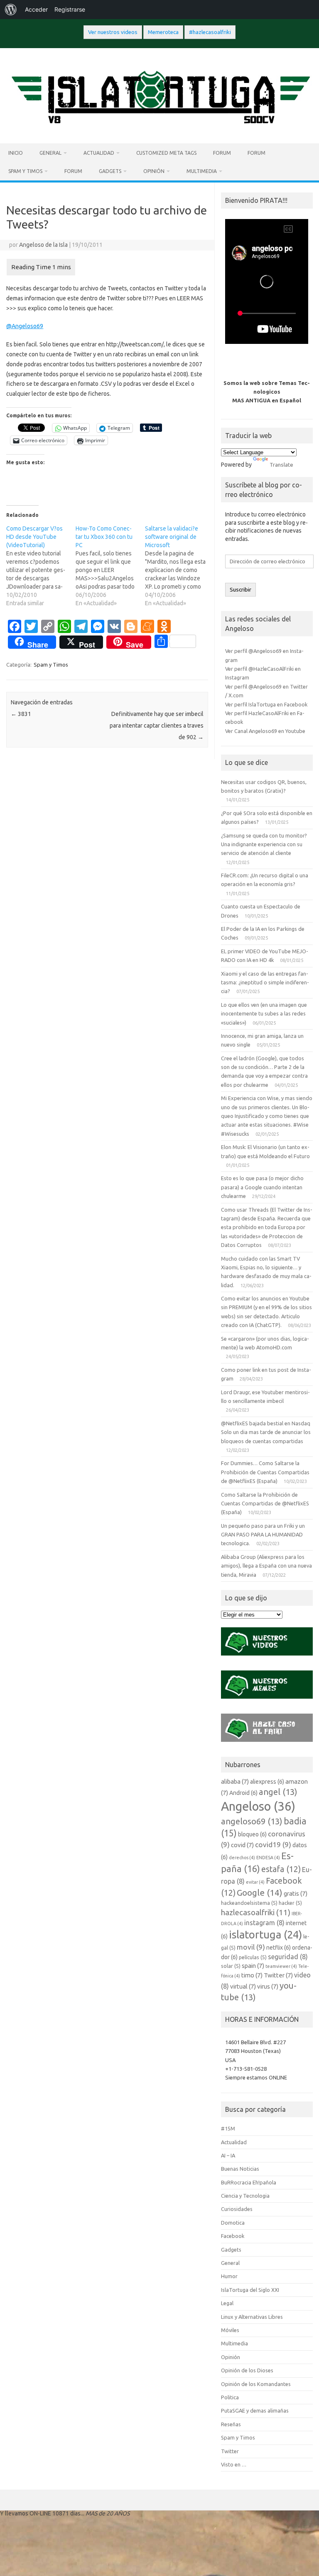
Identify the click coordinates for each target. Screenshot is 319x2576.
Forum (222, 153)
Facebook (233, 2236)
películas (253, 1957)
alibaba (235, 1781)
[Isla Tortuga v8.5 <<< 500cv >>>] (159, 129)
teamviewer (281, 1966)
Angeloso (258, 1806)
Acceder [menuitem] (36, 9)
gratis (296, 1893)
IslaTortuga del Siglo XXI (250, 2290)
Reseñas (231, 2424)
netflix (279, 1948)
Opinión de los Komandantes (256, 2384)
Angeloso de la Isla (43, 245)
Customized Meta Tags (166, 153)
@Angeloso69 (25, 326)
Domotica (233, 2223)
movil (251, 1947)
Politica (230, 2397)
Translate (281, 465)
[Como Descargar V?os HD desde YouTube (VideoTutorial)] (41, 566)
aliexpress (267, 1782)
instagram (264, 1923)
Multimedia (202, 171)
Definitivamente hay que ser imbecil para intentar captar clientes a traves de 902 (157, 726)
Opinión (154, 171)
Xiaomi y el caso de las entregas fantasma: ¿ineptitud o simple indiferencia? (265, 982)
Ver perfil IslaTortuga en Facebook (266, 704)
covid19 (273, 1844)
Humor (229, 2276)
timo (252, 1975)
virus (268, 1986)
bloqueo (252, 1834)
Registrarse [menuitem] (70, 9)
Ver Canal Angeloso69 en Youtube (265, 731)
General (50, 153)
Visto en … (234, 2464)
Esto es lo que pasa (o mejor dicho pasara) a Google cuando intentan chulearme (262, 1187)
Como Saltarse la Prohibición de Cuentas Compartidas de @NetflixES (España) (265, 1503)
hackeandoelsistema (249, 1903)
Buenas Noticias (240, 2169)
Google (260, 1892)
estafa (281, 1869)
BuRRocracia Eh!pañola (249, 2182)
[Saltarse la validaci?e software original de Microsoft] (180, 566)
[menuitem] (11, 10)
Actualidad (99, 153)
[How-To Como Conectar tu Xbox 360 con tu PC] (110, 566)
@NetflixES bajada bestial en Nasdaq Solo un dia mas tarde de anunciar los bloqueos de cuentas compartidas (266, 1432)
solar (231, 1966)
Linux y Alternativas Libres (252, 2317)
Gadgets (110, 171)
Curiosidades (237, 2209)
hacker (290, 1903)
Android (243, 1793)
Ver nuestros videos (113, 32)
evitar (255, 1882)
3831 (21, 714)
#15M (228, 2128)
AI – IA (228, 2155)
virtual (243, 1986)
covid (242, 1845)
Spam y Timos (25, 171)
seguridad (288, 1957)
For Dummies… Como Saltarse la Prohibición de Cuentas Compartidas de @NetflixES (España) (265, 1472)
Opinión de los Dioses (247, 2370)
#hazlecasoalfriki (210, 32)
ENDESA (268, 1858)
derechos (242, 1858)
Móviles (230, 2330)
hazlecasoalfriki (256, 1912)
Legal (227, 2303)
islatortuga (265, 1934)
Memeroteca (163, 32)
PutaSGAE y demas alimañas (255, 2410)
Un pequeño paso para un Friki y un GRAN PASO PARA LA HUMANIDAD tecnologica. (263, 1535)
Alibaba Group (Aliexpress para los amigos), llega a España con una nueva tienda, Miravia (266, 1566)
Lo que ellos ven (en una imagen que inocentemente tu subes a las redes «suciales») (264, 1014)
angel (278, 1792)
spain (253, 1966)
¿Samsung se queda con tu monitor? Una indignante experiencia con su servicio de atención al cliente (264, 844)
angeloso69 (252, 1821)
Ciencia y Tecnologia (245, 2196)
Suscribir (240, 590)
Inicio (16, 153)
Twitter (278, 1975)
